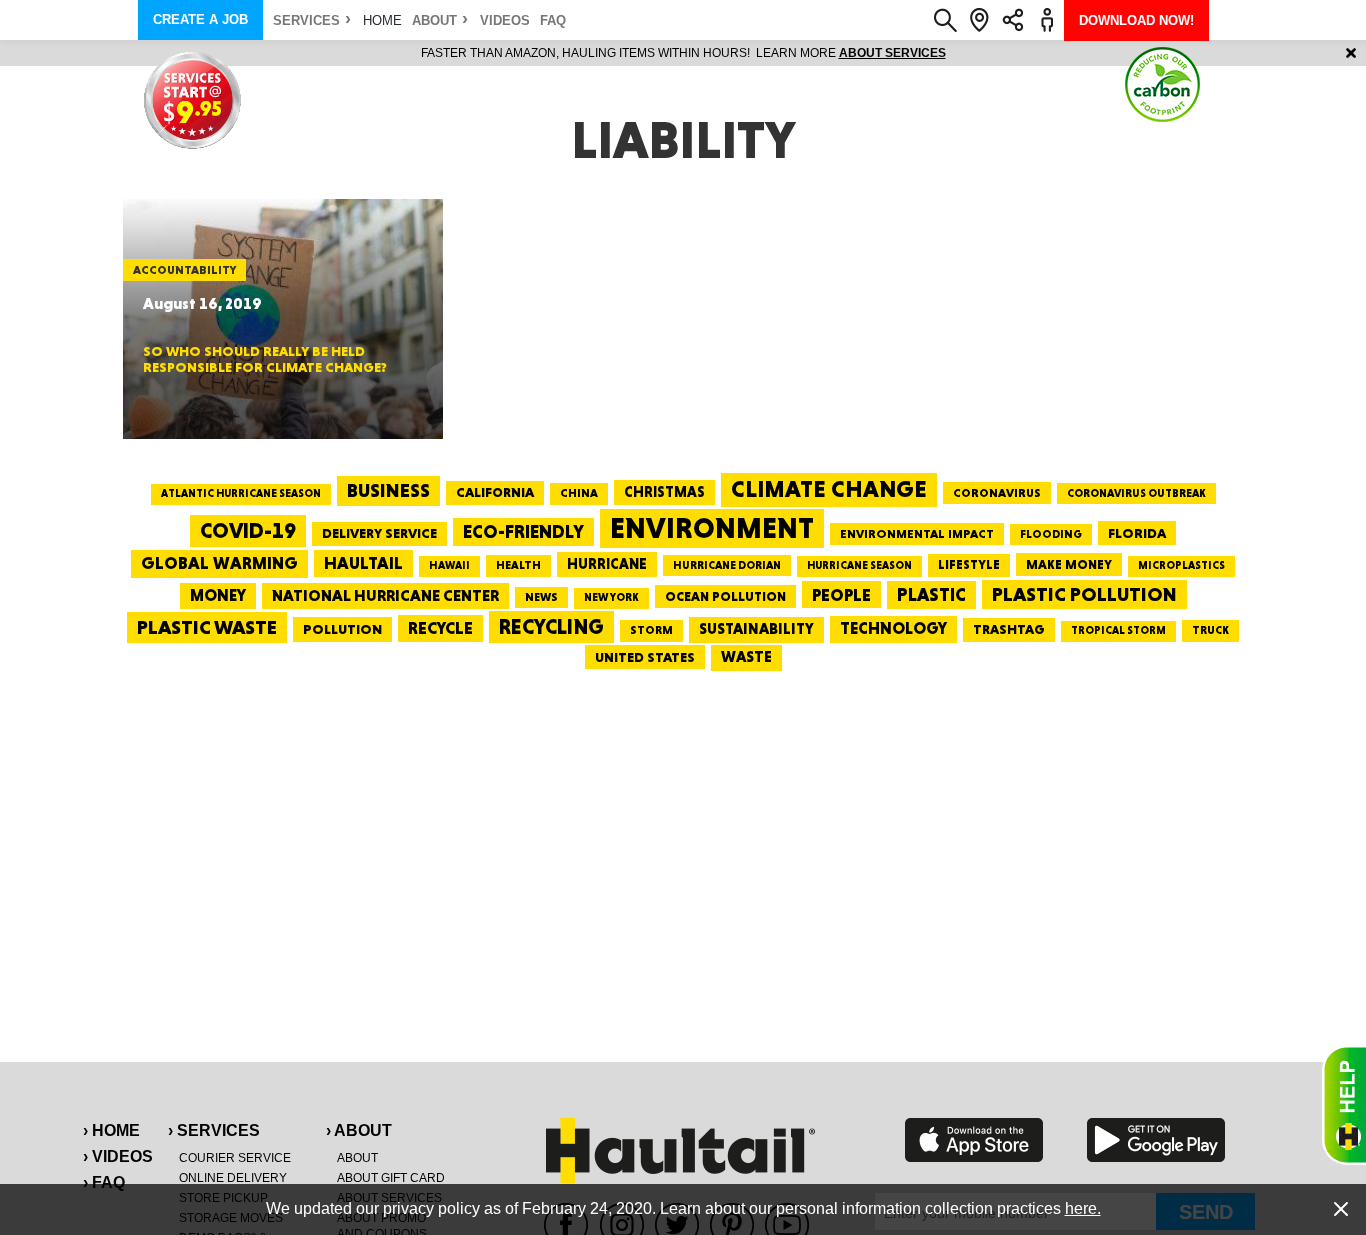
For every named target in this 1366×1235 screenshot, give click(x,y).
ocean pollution (725, 596)
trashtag (1009, 629)
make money (1069, 564)
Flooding (1051, 534)
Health (518, 565)
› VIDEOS (118, 1156)
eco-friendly (523, 531)
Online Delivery (233, 1178)
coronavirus (997, 493)
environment (712, 528)
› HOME (111, 1130)
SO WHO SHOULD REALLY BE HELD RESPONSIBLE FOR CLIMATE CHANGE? (265, 358)
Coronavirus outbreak (1136, 493)
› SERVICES (214, 1130)
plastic (931, 594)
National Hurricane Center (385, 595)
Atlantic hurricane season (241, 493)
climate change (829, 489)
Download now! (1136, 20)
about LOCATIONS (1274, 53)
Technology (893, 628)
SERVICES (306, 20)
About (434, 20)
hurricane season (859, 565)
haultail (363, 563)
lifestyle (969, 564)
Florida (1137, 533)
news (541, 597)
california (495, 492)
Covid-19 (248, 530)
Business (388, 490)
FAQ (553, 20)
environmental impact (917, 534)
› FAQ (104, 1182)
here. (1083, 1208)
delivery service (379, 533)
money (218, 595)
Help (1344, 1105)
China (579, 493)
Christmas (664, 492)
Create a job (200, 19)
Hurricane (607, 563)
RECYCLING (551, 626)
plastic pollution (1084, 594)
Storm (651, 630)
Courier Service (235, 1158)
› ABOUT (359, 1130)
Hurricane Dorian (727, 565)
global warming (219, 563)
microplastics (1181, 565)
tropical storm (1118, 630)
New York (611, 597)
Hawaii (449, 565)
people (841, 594)
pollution (342, 629)
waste (746, 657)
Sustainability (756, 629)
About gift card (391, 1178)
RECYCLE (440, 628)
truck (1210, 630)
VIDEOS (505, 20)
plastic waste (207, 627)
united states (645, 657)
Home (382, 20)
